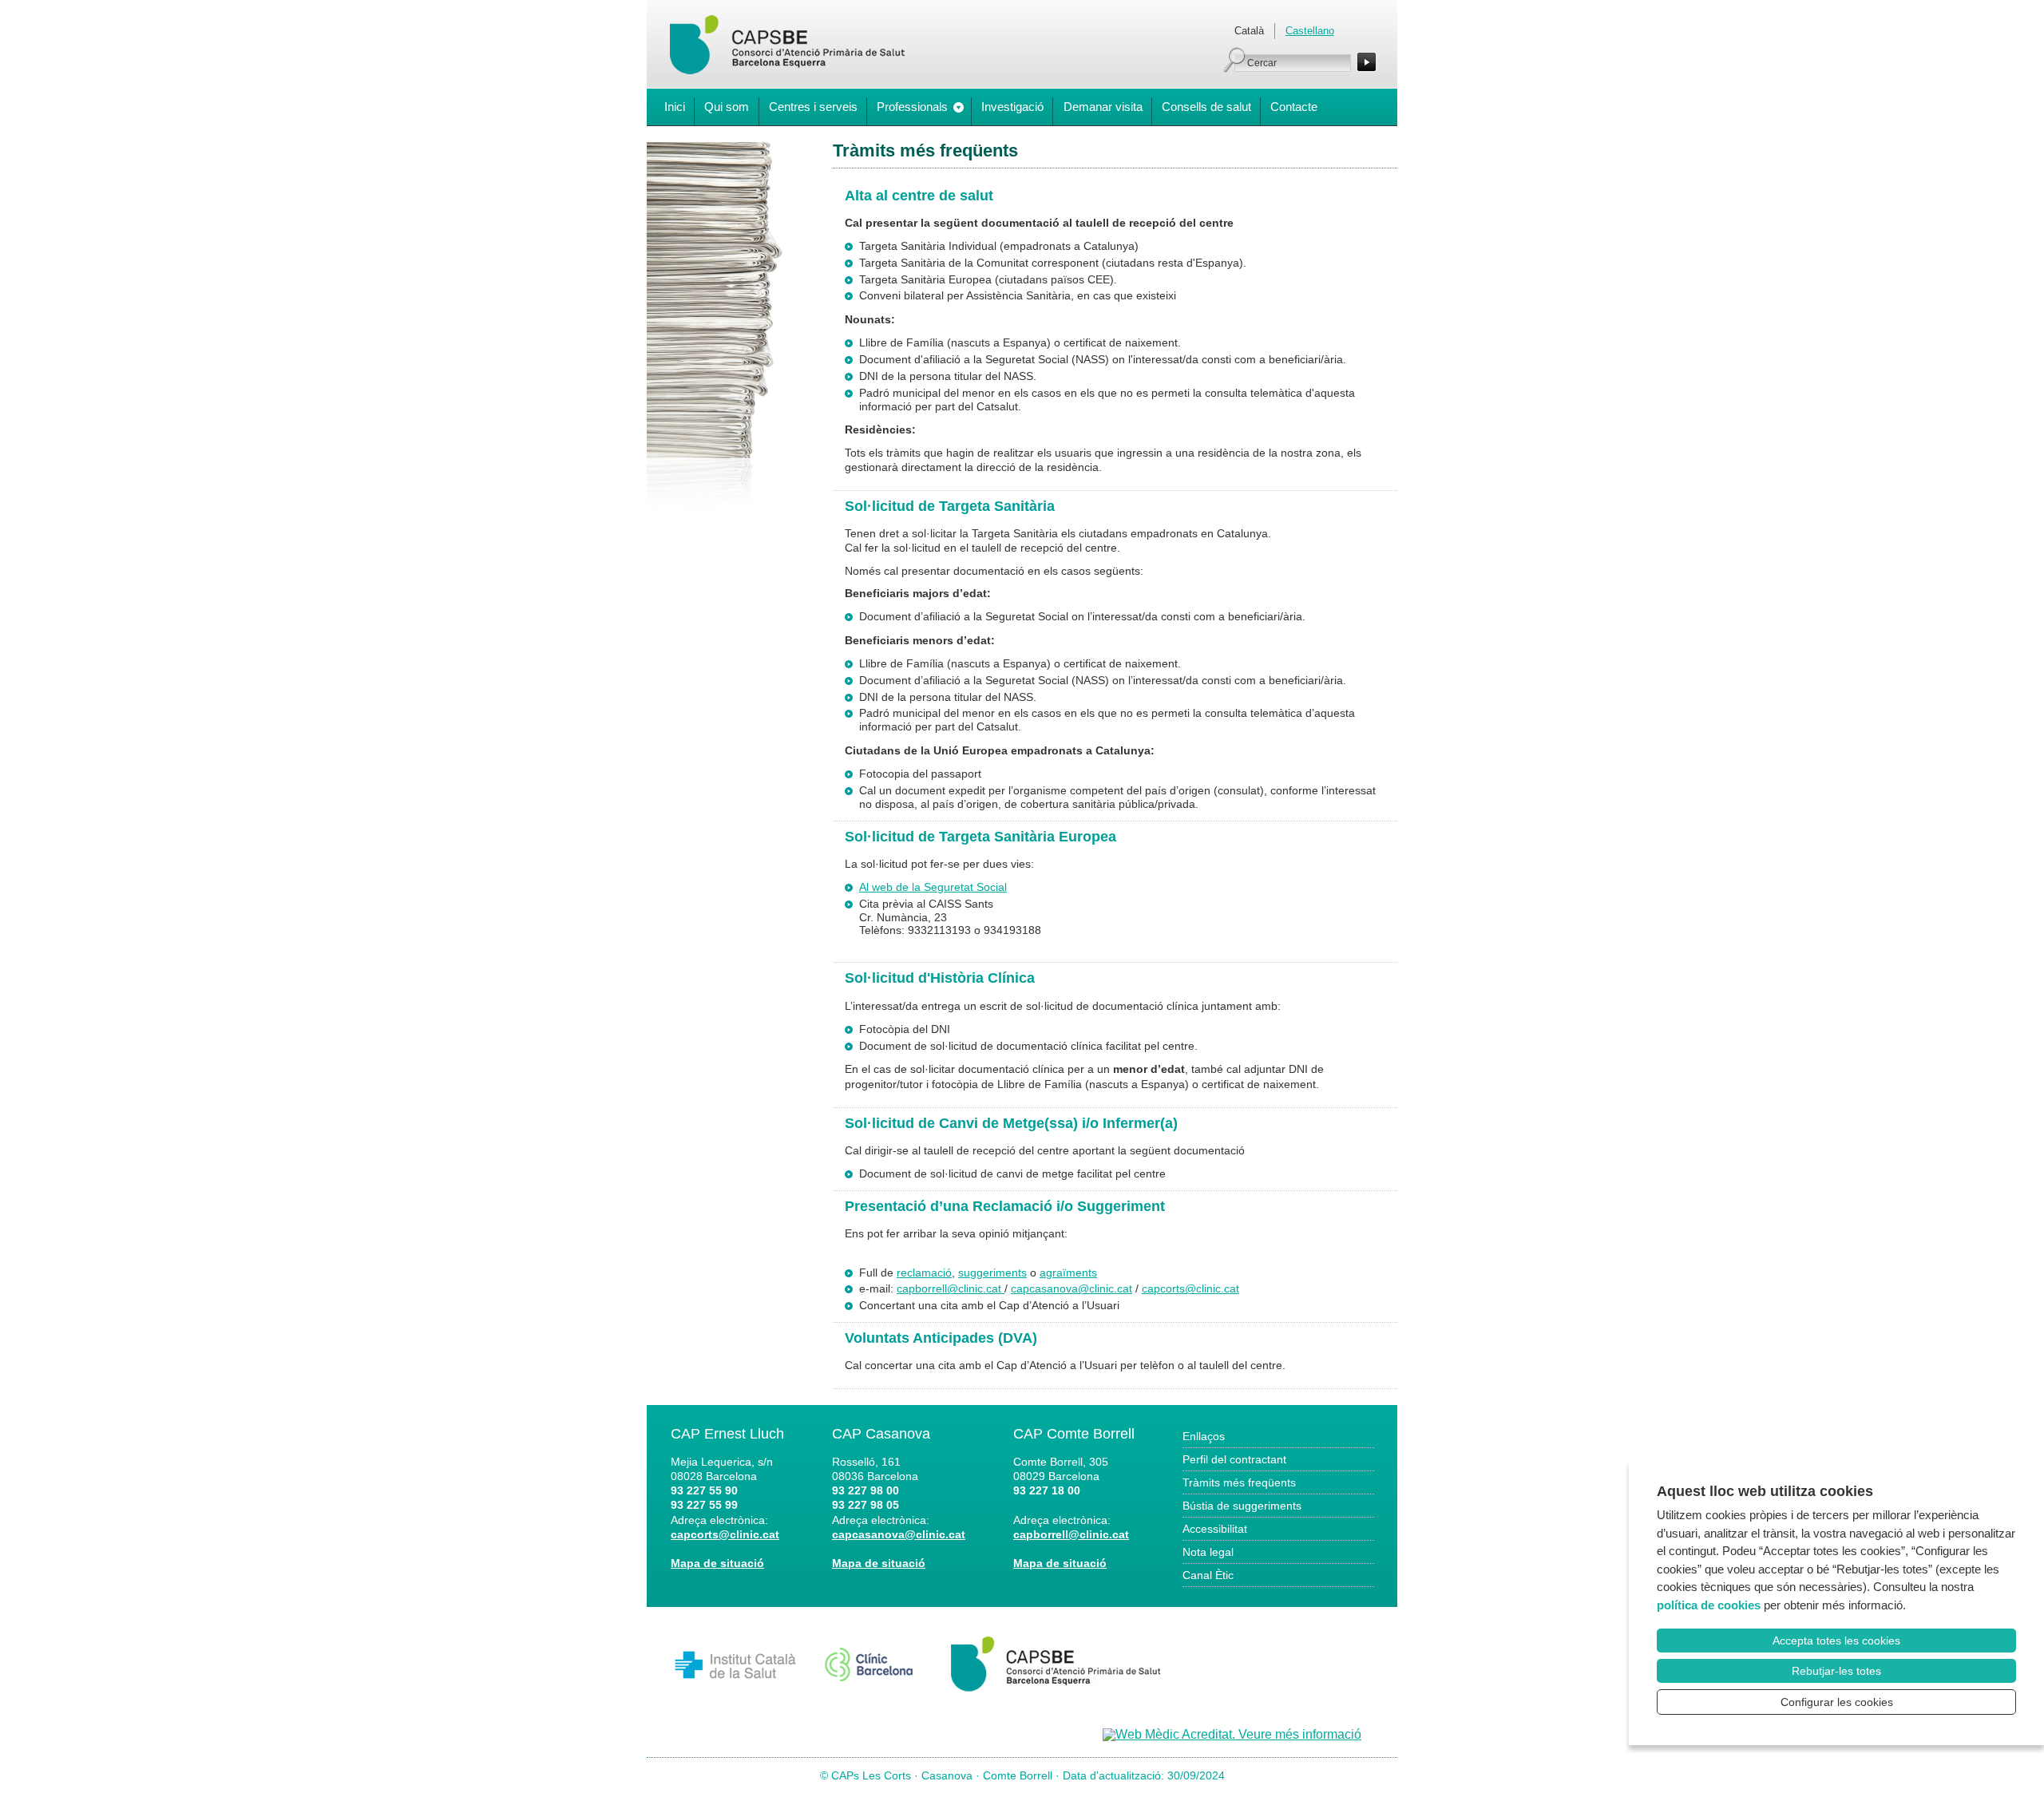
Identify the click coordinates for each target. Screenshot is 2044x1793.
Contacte (1294, 107)
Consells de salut (1206, 107)
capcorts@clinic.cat (1190, 1288)
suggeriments (992, 1273)
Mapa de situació (717, 1563)
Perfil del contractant (1234, 1459)
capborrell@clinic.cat (951, 1288)
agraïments (1068, 1273)
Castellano (1310, 31)
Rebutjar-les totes (1836, 1671)
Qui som (727, 107)
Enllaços (1204, 1436)
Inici (675, 107)
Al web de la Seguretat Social (933, 887)
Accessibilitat (1215, 1529)
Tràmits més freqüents (1239, 1482)
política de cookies (1709, 1605)
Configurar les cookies (1837, 1702)
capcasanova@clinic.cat (1072, 1288)
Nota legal (1208, 1552)
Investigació (1012, 107)
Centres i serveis (813, 107)
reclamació (924, 1273)
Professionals (912, 107)
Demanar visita (1103, 107)
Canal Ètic (1208, 1575)
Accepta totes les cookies (1836, 1641)
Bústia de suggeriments (1242, 1506)
